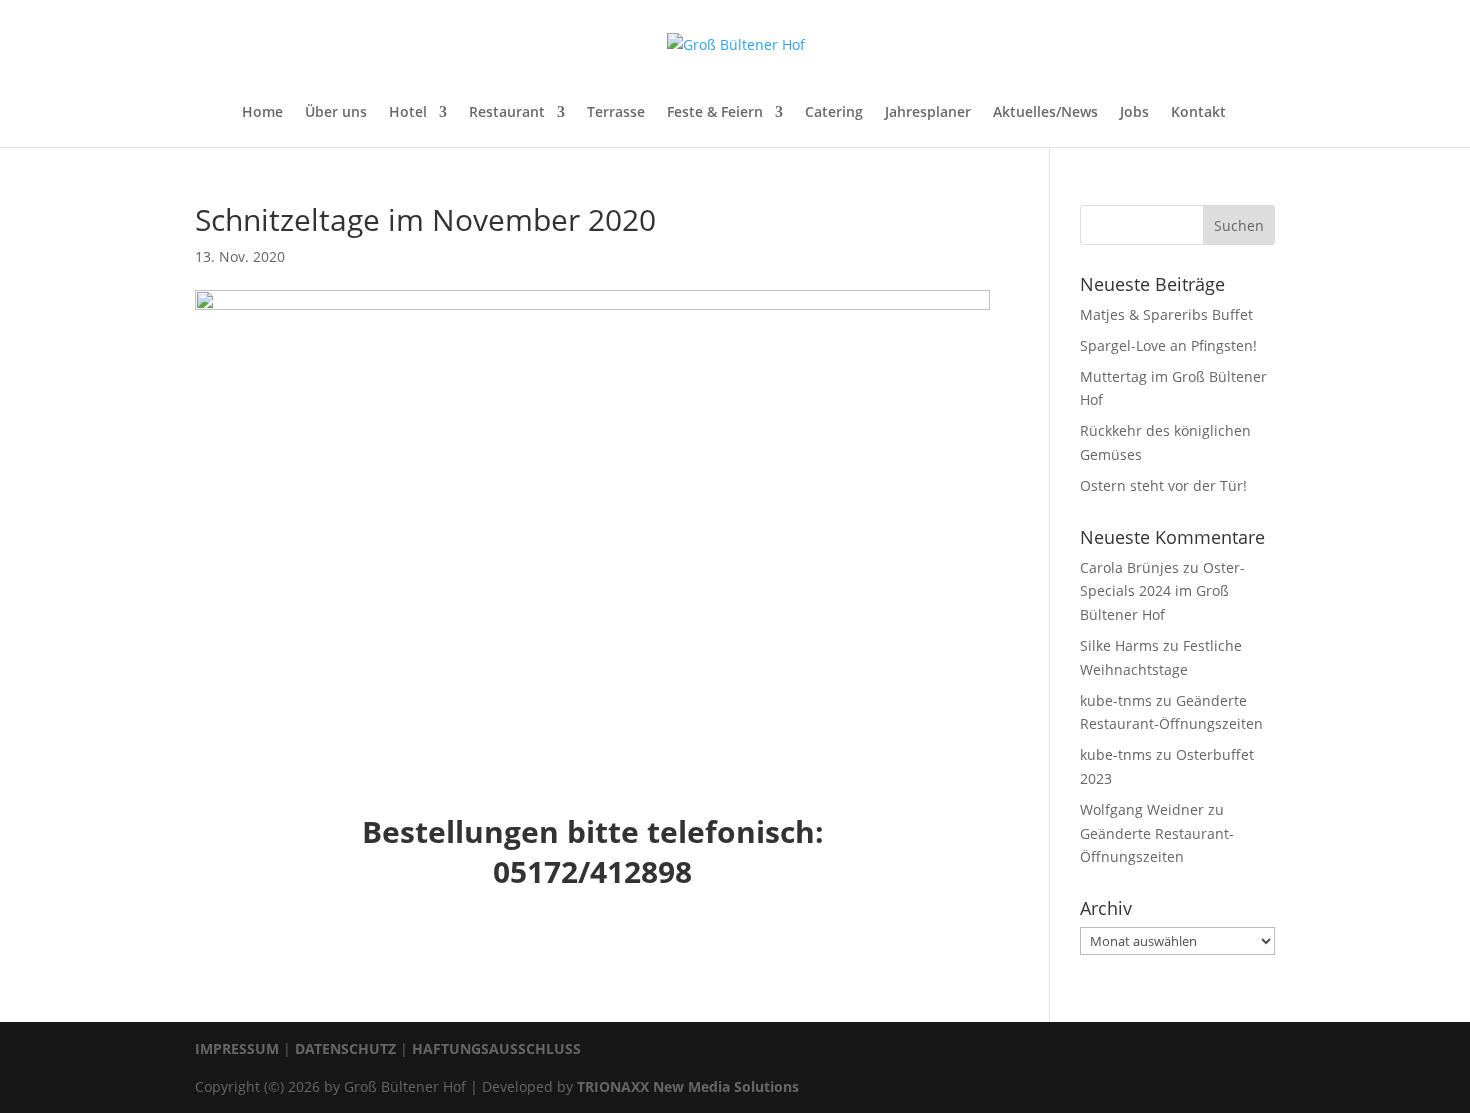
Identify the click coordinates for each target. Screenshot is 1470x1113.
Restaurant (507, 113)
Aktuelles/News (1045, 113)
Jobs (1134, 113)
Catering (834, 113)
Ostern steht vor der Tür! (1163, 485)
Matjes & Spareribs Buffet (1166, 314)
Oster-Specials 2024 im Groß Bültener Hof (1162, 591)
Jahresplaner (928, 113)
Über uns (336, 113)
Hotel (408, 113)
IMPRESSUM (237, 1048)
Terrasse (616, 113)
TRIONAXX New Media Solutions (688, 1086)
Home (262, 113)
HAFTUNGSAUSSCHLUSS (496, 1048)
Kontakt (1198, 113)
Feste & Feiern (715, 113)
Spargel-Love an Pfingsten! (1168, 345)
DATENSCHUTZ (345, 1048)
